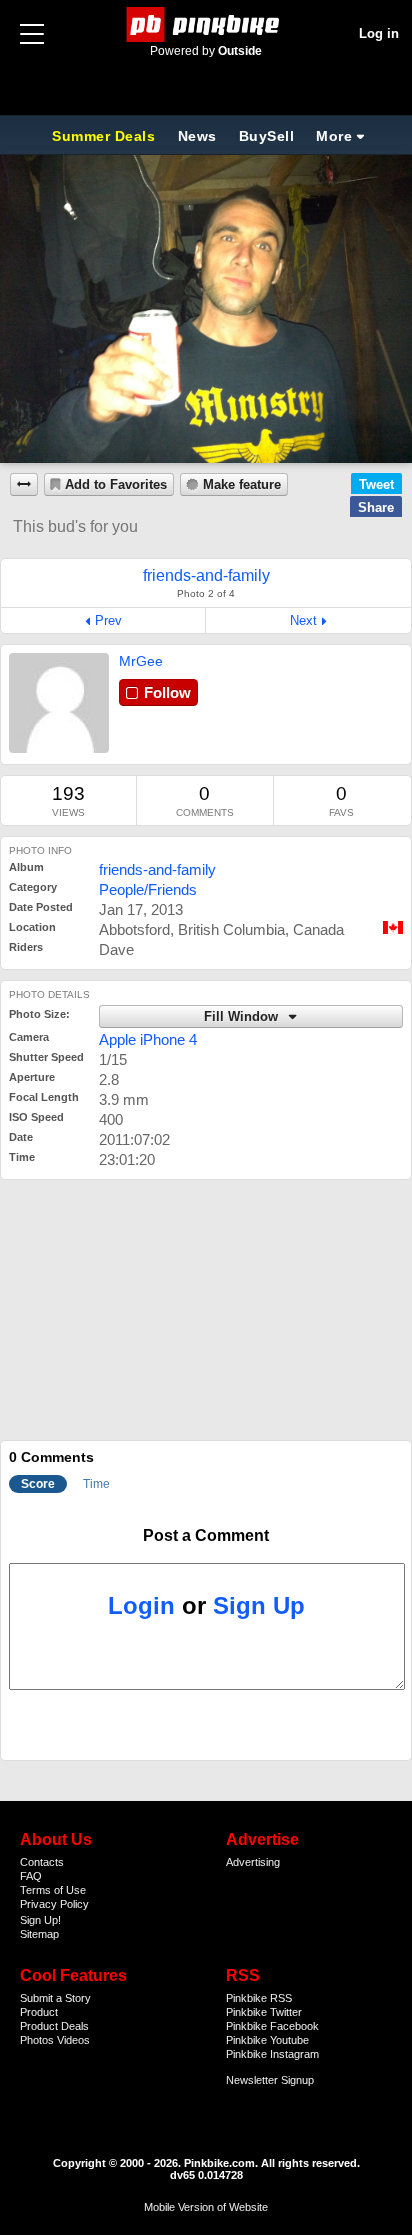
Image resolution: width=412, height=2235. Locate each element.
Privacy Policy (54, 1904)
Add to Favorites (116, 485)
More (334, 136)
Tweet (376, 484)
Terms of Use (53, 1890)
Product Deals (54, 2026)
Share (376, 507)
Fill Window (243, 1017)
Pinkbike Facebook (272, 2026)
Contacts (42, 1862)
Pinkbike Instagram (272, 2054)
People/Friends (148, 889)
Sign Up (259, 1605)
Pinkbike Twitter (264, 2012)
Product (39, 2012)
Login (141, 1605)
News (197, 136)
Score (38, 1484)
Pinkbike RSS (259, 1998)
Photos (37, 2040)
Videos (73, 2040)
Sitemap (39, 1934)
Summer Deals (106, 136)
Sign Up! (40, 1920)
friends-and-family (157, 869)
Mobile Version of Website (206, 2207)
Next (303, 620)
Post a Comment (206, 1535)
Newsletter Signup (270, 2080)
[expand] (24, 484)
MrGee (141, 661)
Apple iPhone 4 (148, 1039)
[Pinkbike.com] (206, 24)
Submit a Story (55, 1998)
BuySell (267, 136)
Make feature (242, 485)
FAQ (31, 1876)
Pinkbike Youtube (267, 2040)
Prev (108, 620)
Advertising (253, 1862)
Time (96, 1484)
